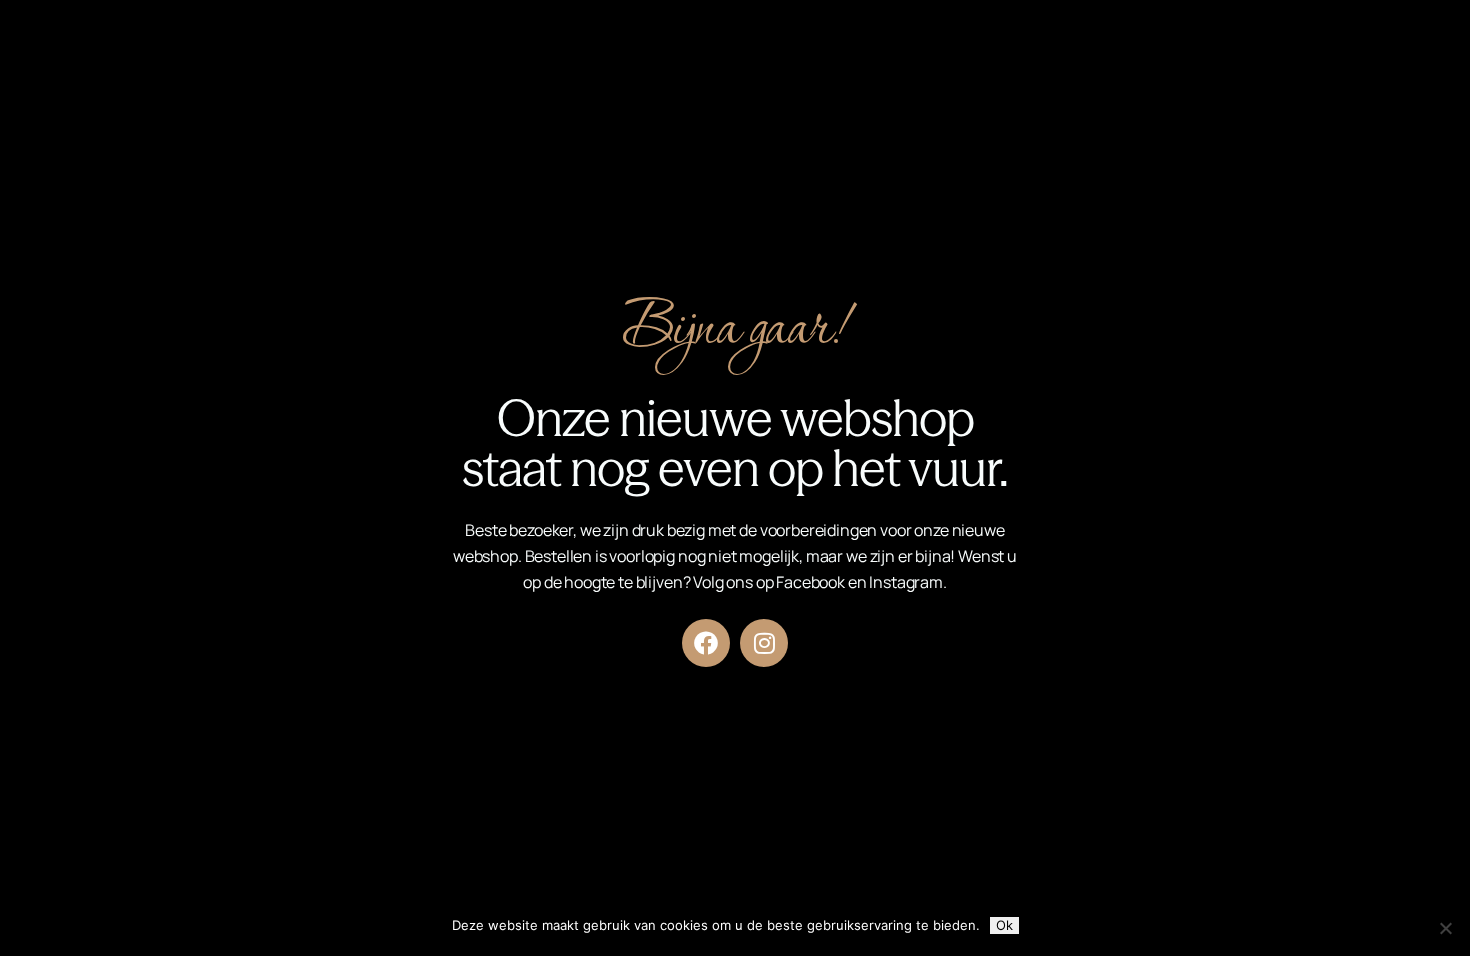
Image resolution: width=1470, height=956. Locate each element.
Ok (1004, 925)
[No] (1445, 928)
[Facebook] (706, 643)
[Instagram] (764, 643)
